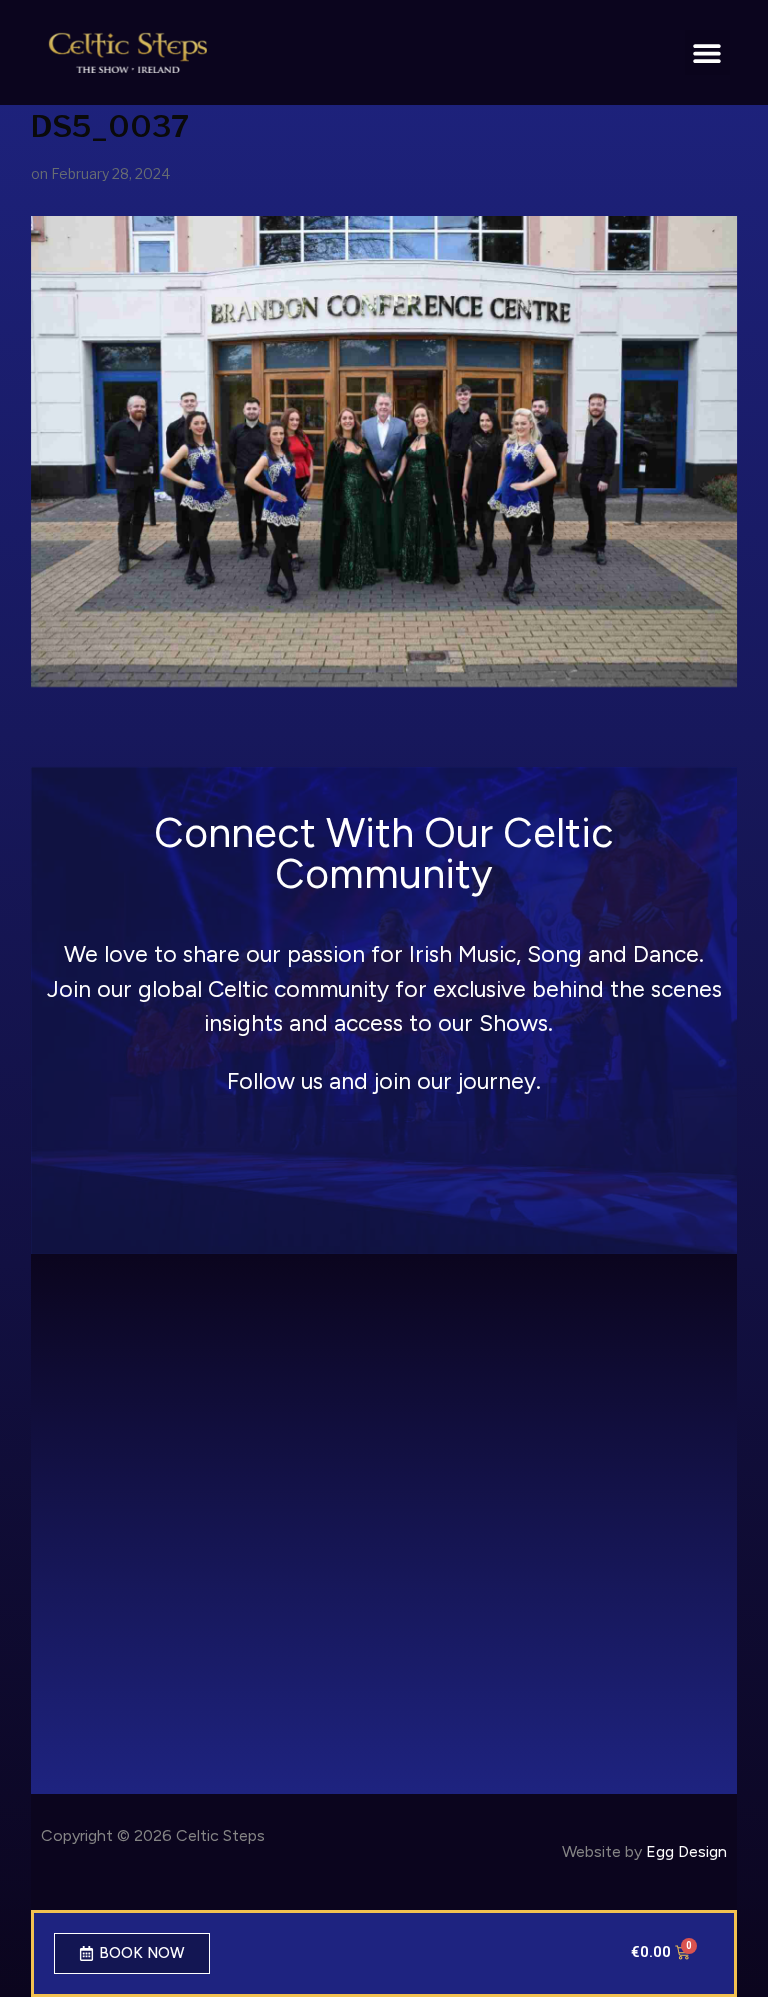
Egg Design (686, 1851)
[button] (707, 52)
